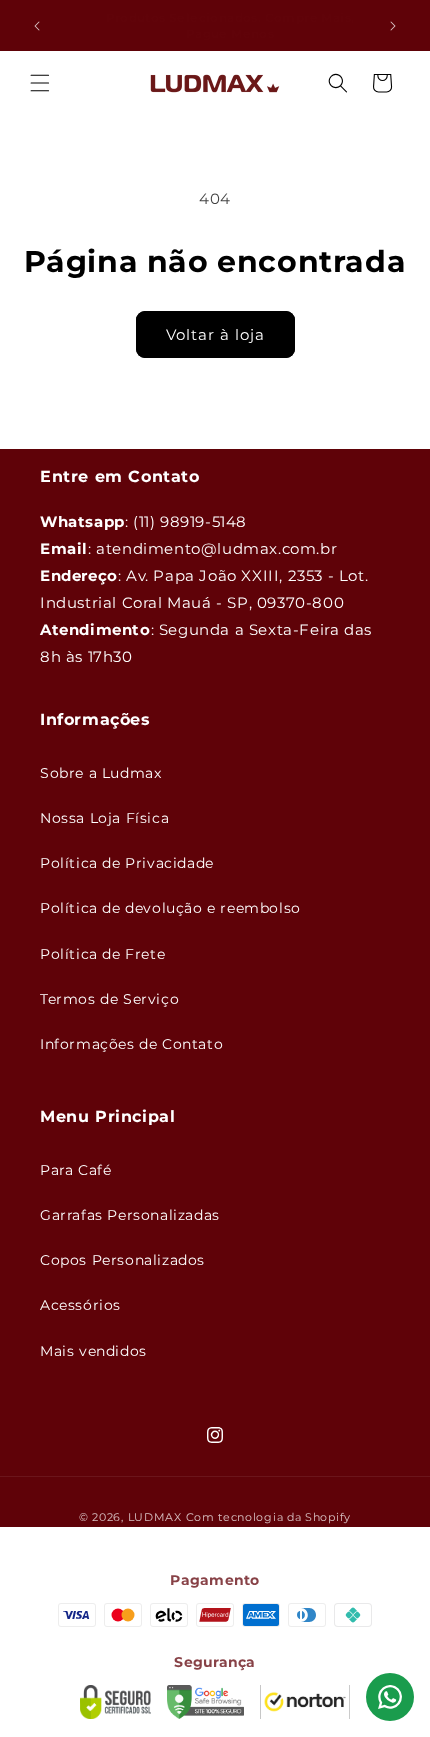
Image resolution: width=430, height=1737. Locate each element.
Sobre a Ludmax (100, 773)
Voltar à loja (215, 334)
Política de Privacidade (127, 863)
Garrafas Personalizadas (130, 1215)
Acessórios (80, 1305)
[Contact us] (390, 1697)
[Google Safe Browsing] (205, 1702)
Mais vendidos (93, 1351)
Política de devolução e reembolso (170, 908)
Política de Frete (102, 954)
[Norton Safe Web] (305, 1702)
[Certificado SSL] (115, 1702)
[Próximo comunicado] (393, 26)
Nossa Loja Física (104, 818)
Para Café (75, 1170)
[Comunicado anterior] (37, 26)
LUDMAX (155, 1517)
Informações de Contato (131, 1044)
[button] (40, 83)
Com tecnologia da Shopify (269, 1517)
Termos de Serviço (109, 999)
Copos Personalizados (122, 1260)
